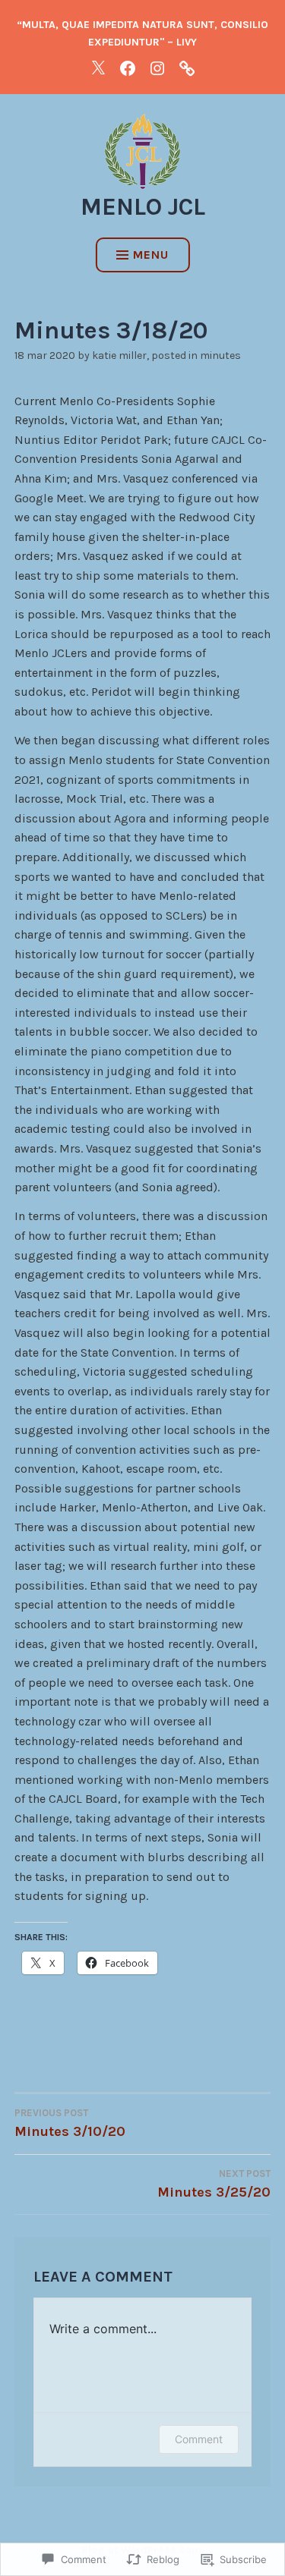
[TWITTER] (98, 68)
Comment (199, 2439)
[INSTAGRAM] (157, 68)
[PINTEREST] (187, 68)
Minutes (220, 355)
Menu (151, 255)
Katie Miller (119, 355)
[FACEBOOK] (128, 68)
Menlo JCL (143, 207)
